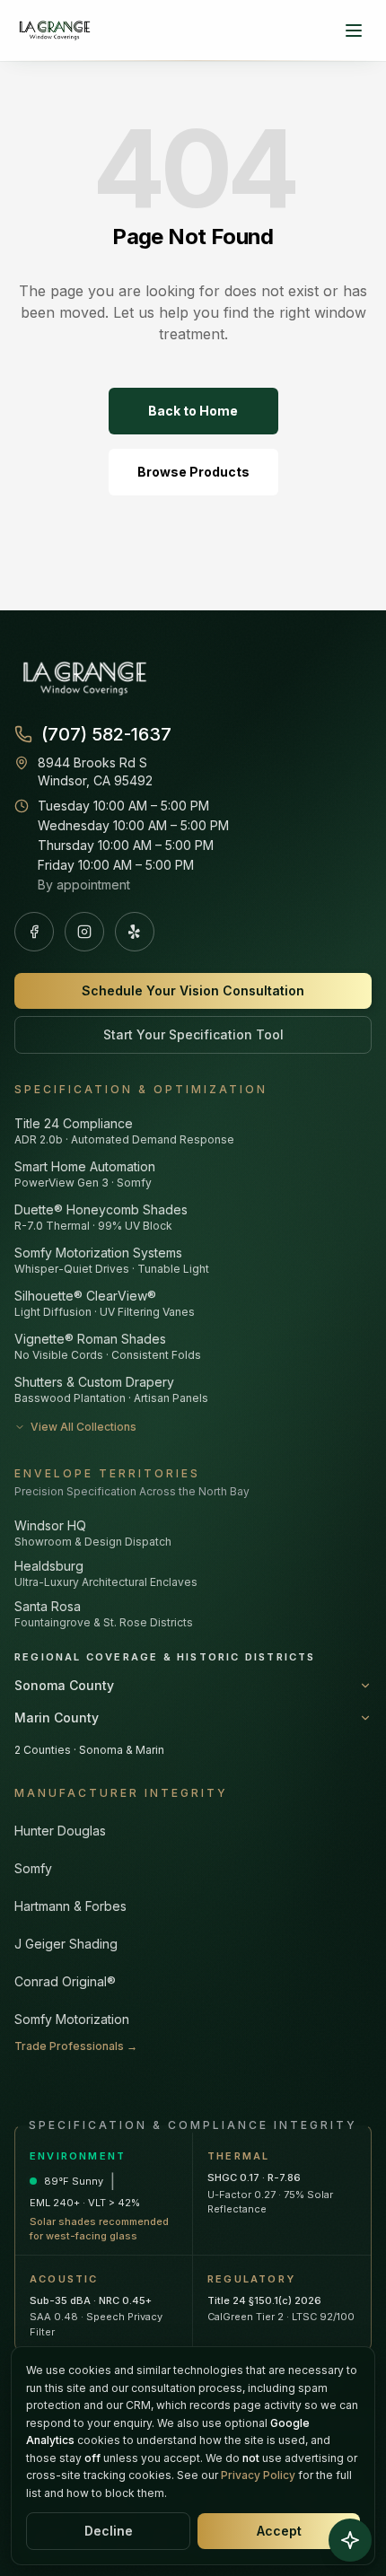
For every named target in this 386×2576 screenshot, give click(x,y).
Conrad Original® (65, 1981)
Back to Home (193, 411)
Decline (109, 2531)
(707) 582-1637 (106, 734)
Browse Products (193, 472)
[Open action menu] (350, 2540)
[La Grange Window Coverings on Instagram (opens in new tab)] (84, 932)
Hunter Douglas (60, 1831)
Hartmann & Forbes (70, 1906)
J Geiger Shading (66, 1944)
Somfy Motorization (72, 2019)
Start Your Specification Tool (193, 1034)
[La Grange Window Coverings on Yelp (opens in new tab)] (135, 932)
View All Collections (83, 1427)
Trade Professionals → (76, 2046)
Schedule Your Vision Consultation (193, 990)
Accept (279, 2531)
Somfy (33, 1868)
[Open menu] (354, 31)
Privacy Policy (258, 2475)
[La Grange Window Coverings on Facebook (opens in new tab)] (34, 932)
